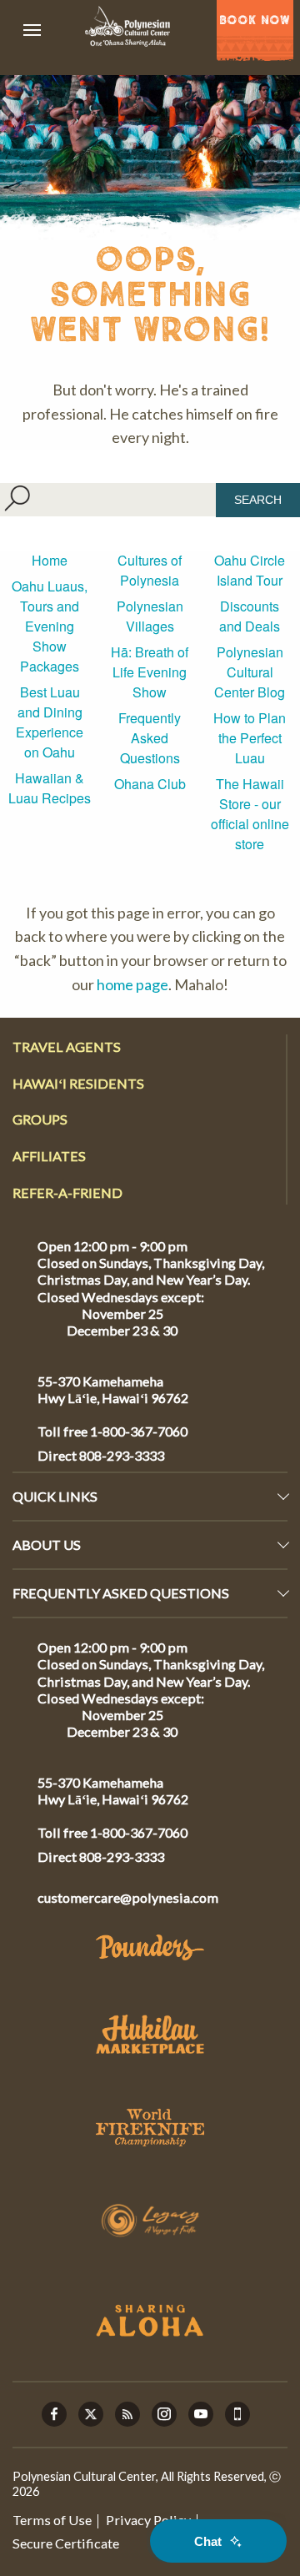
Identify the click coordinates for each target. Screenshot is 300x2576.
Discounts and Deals (250, 616)
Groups (40, 1119)
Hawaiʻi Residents (78, 1083)
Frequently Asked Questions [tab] (121, 1593)
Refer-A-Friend (67, 1192)
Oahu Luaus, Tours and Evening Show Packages (50, 626)
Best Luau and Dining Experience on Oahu (50, 722)
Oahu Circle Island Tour (250, 570)
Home (50, 560)
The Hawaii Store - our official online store (250, 814)
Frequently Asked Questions (150, 738)
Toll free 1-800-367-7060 (112, 1431)
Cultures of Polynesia (150, 570)
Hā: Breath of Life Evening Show (150, 672)
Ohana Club (150, 784)
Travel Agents (67, 1046)
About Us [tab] (47, 1545)
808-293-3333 (120, 1455)
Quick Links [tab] (55, 1496)
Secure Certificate (66, 2543)
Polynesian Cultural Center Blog (250, 672)
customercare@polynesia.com (128, 1897)
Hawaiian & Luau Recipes (50, 788)
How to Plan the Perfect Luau (250, 738)
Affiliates (49, 1156)
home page (132, 984)
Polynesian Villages (150, 616)
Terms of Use (52, 2520)
